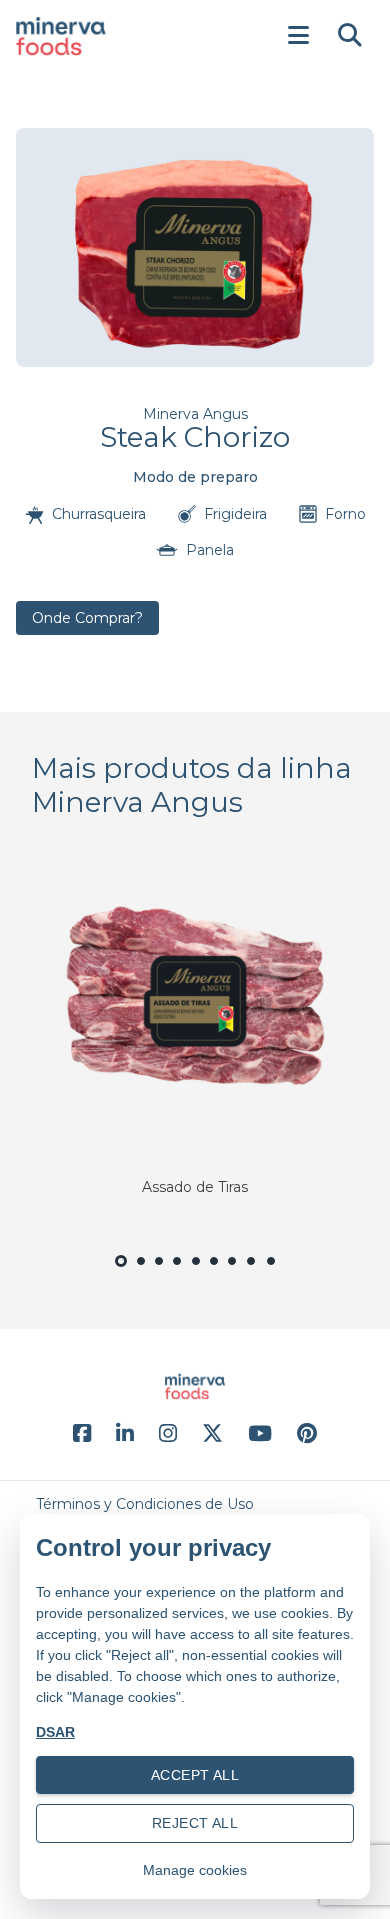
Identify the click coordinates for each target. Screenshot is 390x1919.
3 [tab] (159, 1272)
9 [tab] (271, 1272)
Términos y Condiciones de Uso (145, 1504)
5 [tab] (195, 1272)
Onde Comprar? (87, 618)
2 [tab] (141, 1272)
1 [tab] (121, 1274)
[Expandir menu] (298, 36)
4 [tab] (177, 1272)
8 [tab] (252, 1272)
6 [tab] (214, 1272)
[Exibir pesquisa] (350, 36)
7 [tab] (232, 1272)
